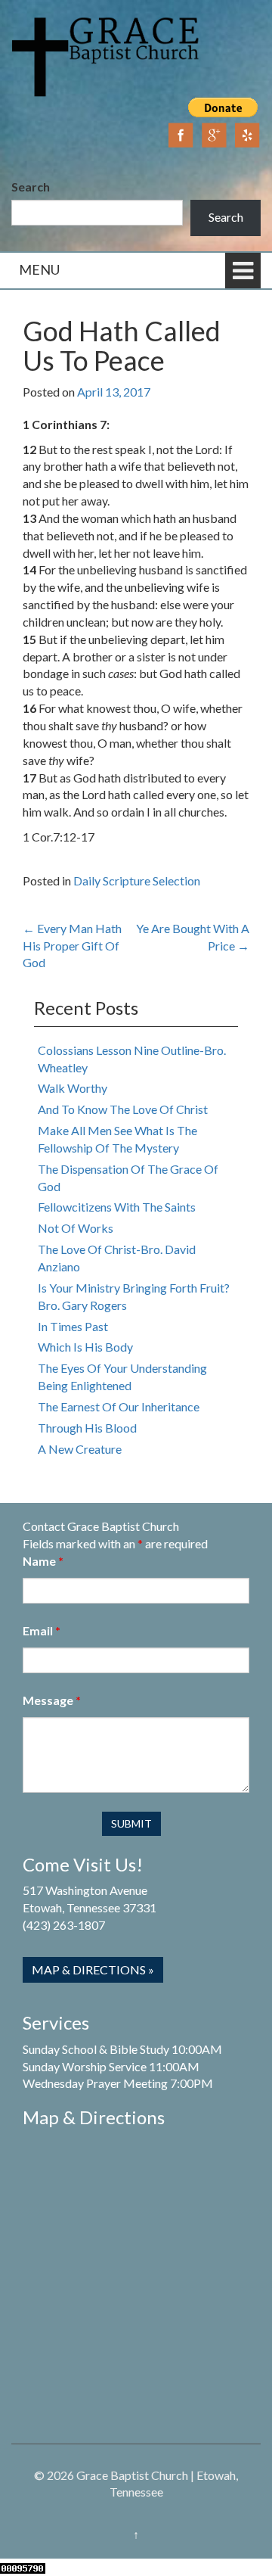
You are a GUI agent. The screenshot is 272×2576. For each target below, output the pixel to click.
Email (42, 1630)
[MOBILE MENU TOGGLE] (243, 271)
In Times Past (73, 1326)
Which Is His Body (85, 1347)
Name (43, 1561)
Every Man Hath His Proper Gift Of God (72, 946)
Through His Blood (87, 1428)
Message (52, 1700)
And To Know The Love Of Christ (123, 1109)
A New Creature (80, 1449)
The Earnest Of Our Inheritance (119, 1406)
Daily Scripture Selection (137, 880)
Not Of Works (76, 1228)
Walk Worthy (73, 1088)
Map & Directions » (93, 1969)
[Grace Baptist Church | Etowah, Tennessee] (106, 55)
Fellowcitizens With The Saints (117, 1207)
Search (31, 187)
